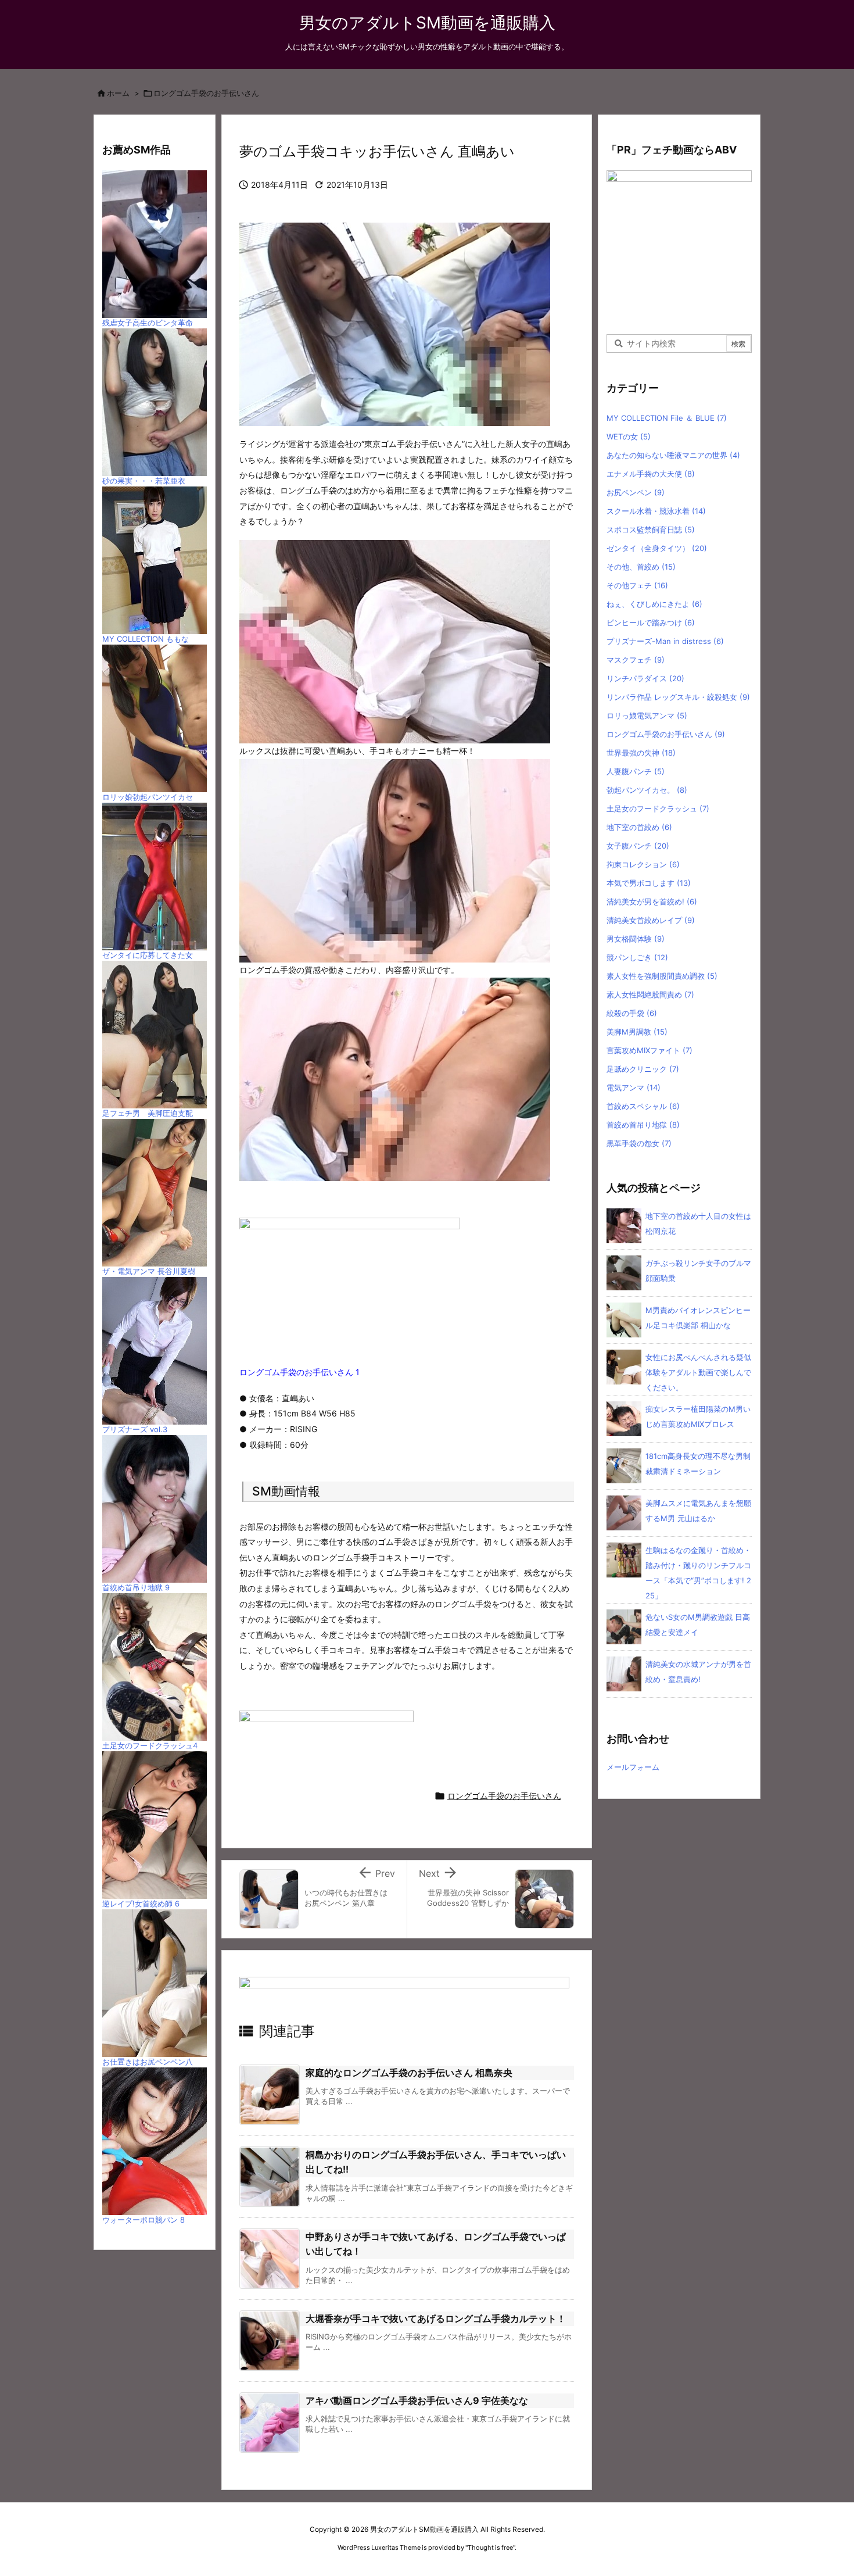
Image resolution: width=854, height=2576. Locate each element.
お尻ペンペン (636, 492)
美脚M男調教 (637, 1032)
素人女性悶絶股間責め (650, 994)
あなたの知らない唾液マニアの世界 (673, 455)
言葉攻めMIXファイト (650, 1050)
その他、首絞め (641, 567)
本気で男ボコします (649, 883)
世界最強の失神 (641, 753)
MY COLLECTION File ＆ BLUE (667, 418)
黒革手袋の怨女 (639, 1143)
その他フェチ (637, 585)
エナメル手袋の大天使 (651, 474)
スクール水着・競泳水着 (656, 511)
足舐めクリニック (643, 1069)
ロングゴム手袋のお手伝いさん (206, 93)
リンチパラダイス (645, 678)
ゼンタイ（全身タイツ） (657, 548)
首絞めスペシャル (643, 1106)
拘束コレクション (643, 864)
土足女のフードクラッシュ (658, 808)
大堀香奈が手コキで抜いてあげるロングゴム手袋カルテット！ (436, 2319)
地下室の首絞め (639, 827)
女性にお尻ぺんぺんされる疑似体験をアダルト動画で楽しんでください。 (698, 1372)
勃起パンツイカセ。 (647, 790)
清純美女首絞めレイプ (651, 920)
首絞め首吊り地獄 (643, 1125)
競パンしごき (637, 957)
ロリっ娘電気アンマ (647, 715)
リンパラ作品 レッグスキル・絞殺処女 (678, 697)
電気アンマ (634, 1087)
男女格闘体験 (636, 939)
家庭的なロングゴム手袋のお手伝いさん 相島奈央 (409, 2073)
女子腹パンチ (638, 846)
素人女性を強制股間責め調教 (662, 976)
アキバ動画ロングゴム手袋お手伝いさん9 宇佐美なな (417, 2400)
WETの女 (629, 437)
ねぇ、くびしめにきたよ (654, 604)
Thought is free (490, 2548)
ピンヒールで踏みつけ (651, 622)
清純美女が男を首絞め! (652, 901)
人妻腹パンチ (636, 771)
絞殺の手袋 (632, 1013)
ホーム (118, 93)
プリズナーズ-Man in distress (665, 641)
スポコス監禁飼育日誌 (651, 529)
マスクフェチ (636, 660)
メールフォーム (633, 1767)
